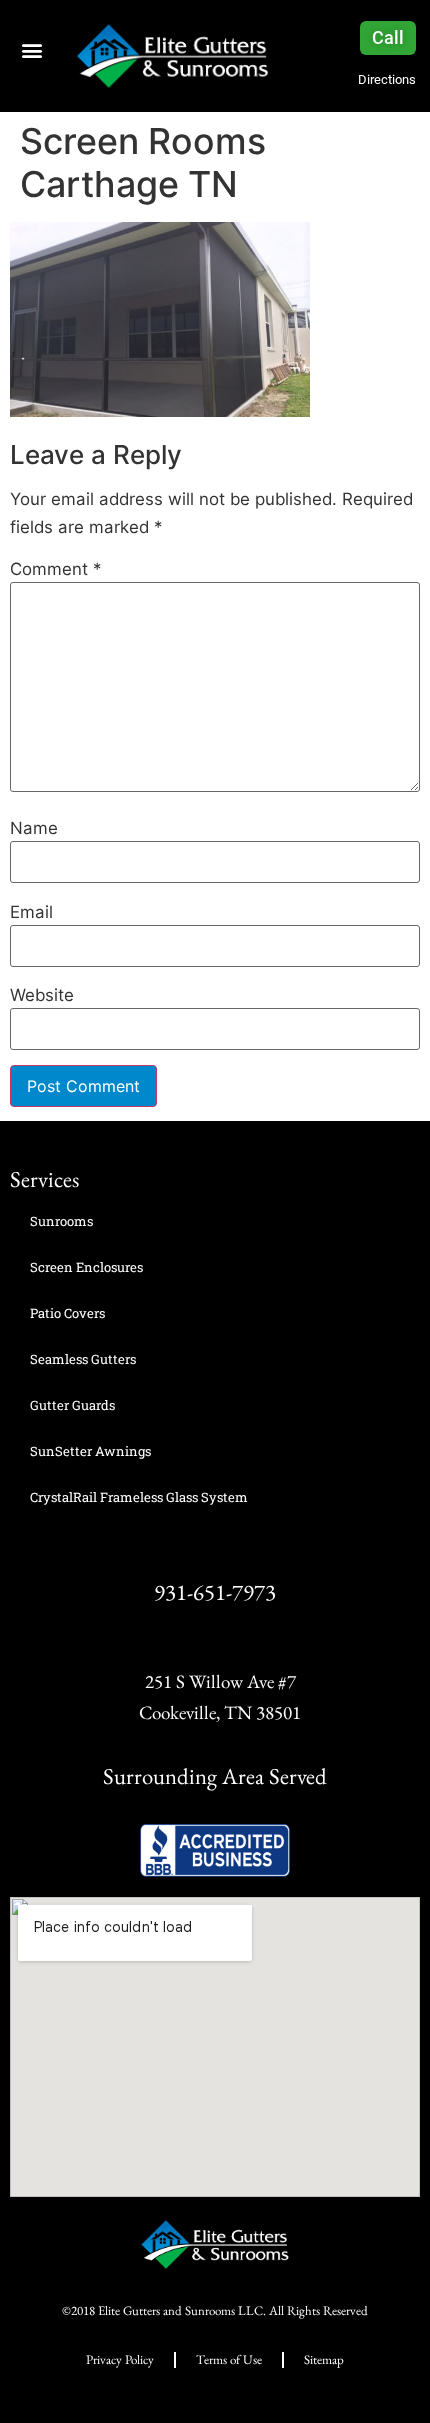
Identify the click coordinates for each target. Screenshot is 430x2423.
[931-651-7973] (215, 1551)
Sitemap (324, 2359)
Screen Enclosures (86, 1267)
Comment (55, 569)
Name (34, 828)
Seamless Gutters (83, 1359)
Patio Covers (67, 1313)
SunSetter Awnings (90, 1451)
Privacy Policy (120, 2359)
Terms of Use (229, 2359)
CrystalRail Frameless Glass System (139, 1497)
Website (42, 995)
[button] (31, 49)
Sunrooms (61, 1221)
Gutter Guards (72, 1405)
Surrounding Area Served (215, 1776)
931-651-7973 (215, 1592)
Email (31, 912)
